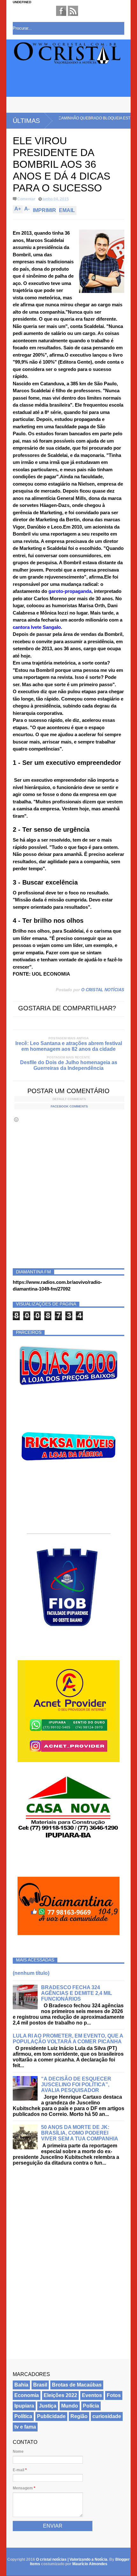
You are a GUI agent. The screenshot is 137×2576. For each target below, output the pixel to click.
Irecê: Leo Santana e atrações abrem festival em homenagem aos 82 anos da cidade (69, 1046)
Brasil (40, 2385)
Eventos (92, 2395)
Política (23, 2416)
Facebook (61, 11)
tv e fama (25, 2427)
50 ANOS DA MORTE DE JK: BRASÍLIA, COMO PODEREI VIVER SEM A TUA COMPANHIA (80, 2133)
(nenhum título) (31, 1973)
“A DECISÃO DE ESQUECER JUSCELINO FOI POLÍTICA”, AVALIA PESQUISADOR (76, 2085)
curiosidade (107, 2416)
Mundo (70, 2406)
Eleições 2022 (60, 2395)
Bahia (21, 2385)
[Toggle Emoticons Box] (16, 1119)
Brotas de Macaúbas (77, 2385)
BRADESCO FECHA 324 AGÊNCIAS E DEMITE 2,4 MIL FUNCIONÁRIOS (77, 1993)
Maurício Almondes (90, 2564)
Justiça (48, 2406)
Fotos (114, 2395)
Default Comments (69, 1099)
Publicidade (51, 2416)
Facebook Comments (69, 1106)
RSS (73, 11)
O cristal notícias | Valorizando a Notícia (72, 2559)
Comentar (26, 199)
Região (79, 2416)
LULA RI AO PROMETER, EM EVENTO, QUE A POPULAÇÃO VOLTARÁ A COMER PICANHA (68, 2039)
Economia (27, 2395)
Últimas (26, 121)
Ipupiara (24, 2406)
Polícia (91, 2406)
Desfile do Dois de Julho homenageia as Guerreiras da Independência (69, 1065)
